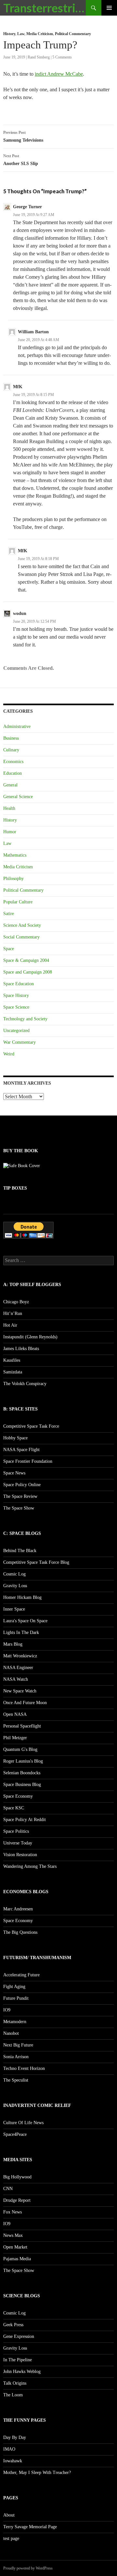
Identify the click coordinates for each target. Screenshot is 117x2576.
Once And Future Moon (25, 1703)
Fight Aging (14, 1987)
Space (9, 949)
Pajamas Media (17, 2259)
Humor (10, 832)
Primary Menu (109, 8)
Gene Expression (19, 2336)
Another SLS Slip (21, 160)
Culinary (11, 750)
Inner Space (14, 1609)
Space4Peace (15, 2134)
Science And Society (22, 925)
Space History (16, 995)
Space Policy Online (22, 1485)
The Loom (13, 2395)
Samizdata (13, 1372)
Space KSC (14, 1808)
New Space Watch (20, 1691)
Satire (9, 914)
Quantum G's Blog (20, 1749)
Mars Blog (13, 1644)
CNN (8, 2189)
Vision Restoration (20, 1855)
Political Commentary (73, 34)
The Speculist (16, 2080)
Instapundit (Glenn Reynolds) (30, 1337)
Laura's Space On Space (25, 1621)
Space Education (19, 984)
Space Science (16, 1007)
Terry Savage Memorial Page (30, 2527)
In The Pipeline (18, 2360)
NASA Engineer (18, 1668)
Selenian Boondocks (22, 1773)
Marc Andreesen (18, 1909)
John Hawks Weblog (22, 2372)
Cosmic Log (14, 1574)
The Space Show (19, 1508)
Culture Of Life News (23, 2123)
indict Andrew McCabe (59, 74)
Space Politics (16, 1831)
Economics (13, 762)
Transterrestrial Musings (45, 8)
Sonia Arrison (16, 2057)
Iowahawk (13, 2461)
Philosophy (13, 879)
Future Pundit (16, 1998)
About (9, 2515)
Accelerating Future (21, 1975)
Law (21, 34)
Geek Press (13, 2325)
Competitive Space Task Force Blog (36, 1562)
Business (11, 738)
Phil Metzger (15, 1738)
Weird (9, 1054)
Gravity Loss (15, 1586)
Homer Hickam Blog (22, 1597)
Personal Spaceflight (22, 1726)
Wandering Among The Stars (30, 1866)
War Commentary (19, 1042)
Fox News (13, 2212)
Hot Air (10, 1325)
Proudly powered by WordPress (28, 2568)
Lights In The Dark (21, 1632)
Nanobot (11, 2033)
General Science (18, 797)
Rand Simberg (39, 57)
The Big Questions (20, 1932)
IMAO (9, 2449)
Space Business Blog (22, 1785)
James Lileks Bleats (21, 1349)
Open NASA (15, 1714)
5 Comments (62, 57)
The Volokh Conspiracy (25, 1384)
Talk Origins (15, 2383)
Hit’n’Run (13, 1314)
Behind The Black (20, 1551)
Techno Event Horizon (24, 2068)
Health (9, 808)
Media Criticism (40, 34)
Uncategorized (16, 1031)
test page (11, 2538)
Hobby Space (15, 1438)
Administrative (17, 727)
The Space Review (20, 1496)
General (10, 785)
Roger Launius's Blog (23, 1761)
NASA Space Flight (21, 1450)
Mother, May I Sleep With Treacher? (37, 2473)
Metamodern (15, 2022)
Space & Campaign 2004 (26, 960)
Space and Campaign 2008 (28, 972)
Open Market (15, 2247)
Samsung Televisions (23, 136)
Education (13, 773)
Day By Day (15, 2437)
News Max (13, 2235)
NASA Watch (16, 1679)
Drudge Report (17, 2200)
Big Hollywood (17, 2177)
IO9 (7, 2010)
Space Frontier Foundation (28, 1461)
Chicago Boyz (16, 1302)
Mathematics (15, 855)
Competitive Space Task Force (31, 1426)
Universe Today (18, 1843)
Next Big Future (18, 2045)
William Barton (33, 332)
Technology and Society (25, 1019)
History (9, 34)
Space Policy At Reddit (25, 1820)
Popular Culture (18, 902)
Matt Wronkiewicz (20, 1656)
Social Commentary (21, 937)
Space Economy (18, 1796)
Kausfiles (12, 1360)
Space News (14, 1473)
